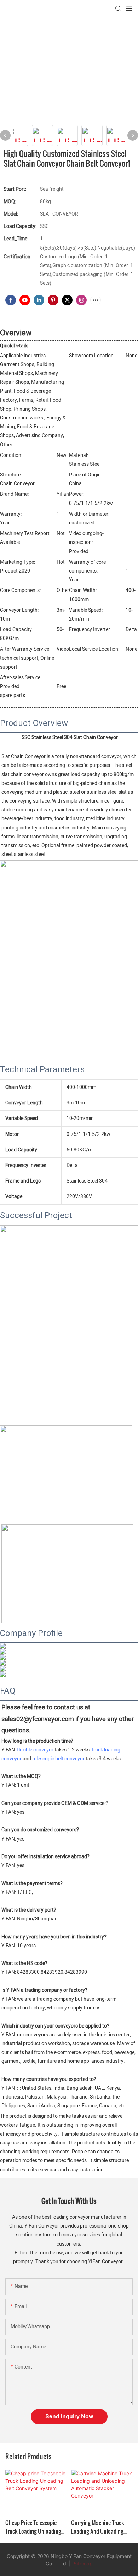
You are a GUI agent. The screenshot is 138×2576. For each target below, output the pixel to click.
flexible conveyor (35, 1750)
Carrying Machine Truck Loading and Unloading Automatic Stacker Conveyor (98, 2527)
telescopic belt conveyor (58, 1759)
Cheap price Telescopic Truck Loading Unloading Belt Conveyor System (33, 2527)
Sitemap (82, 2563)
